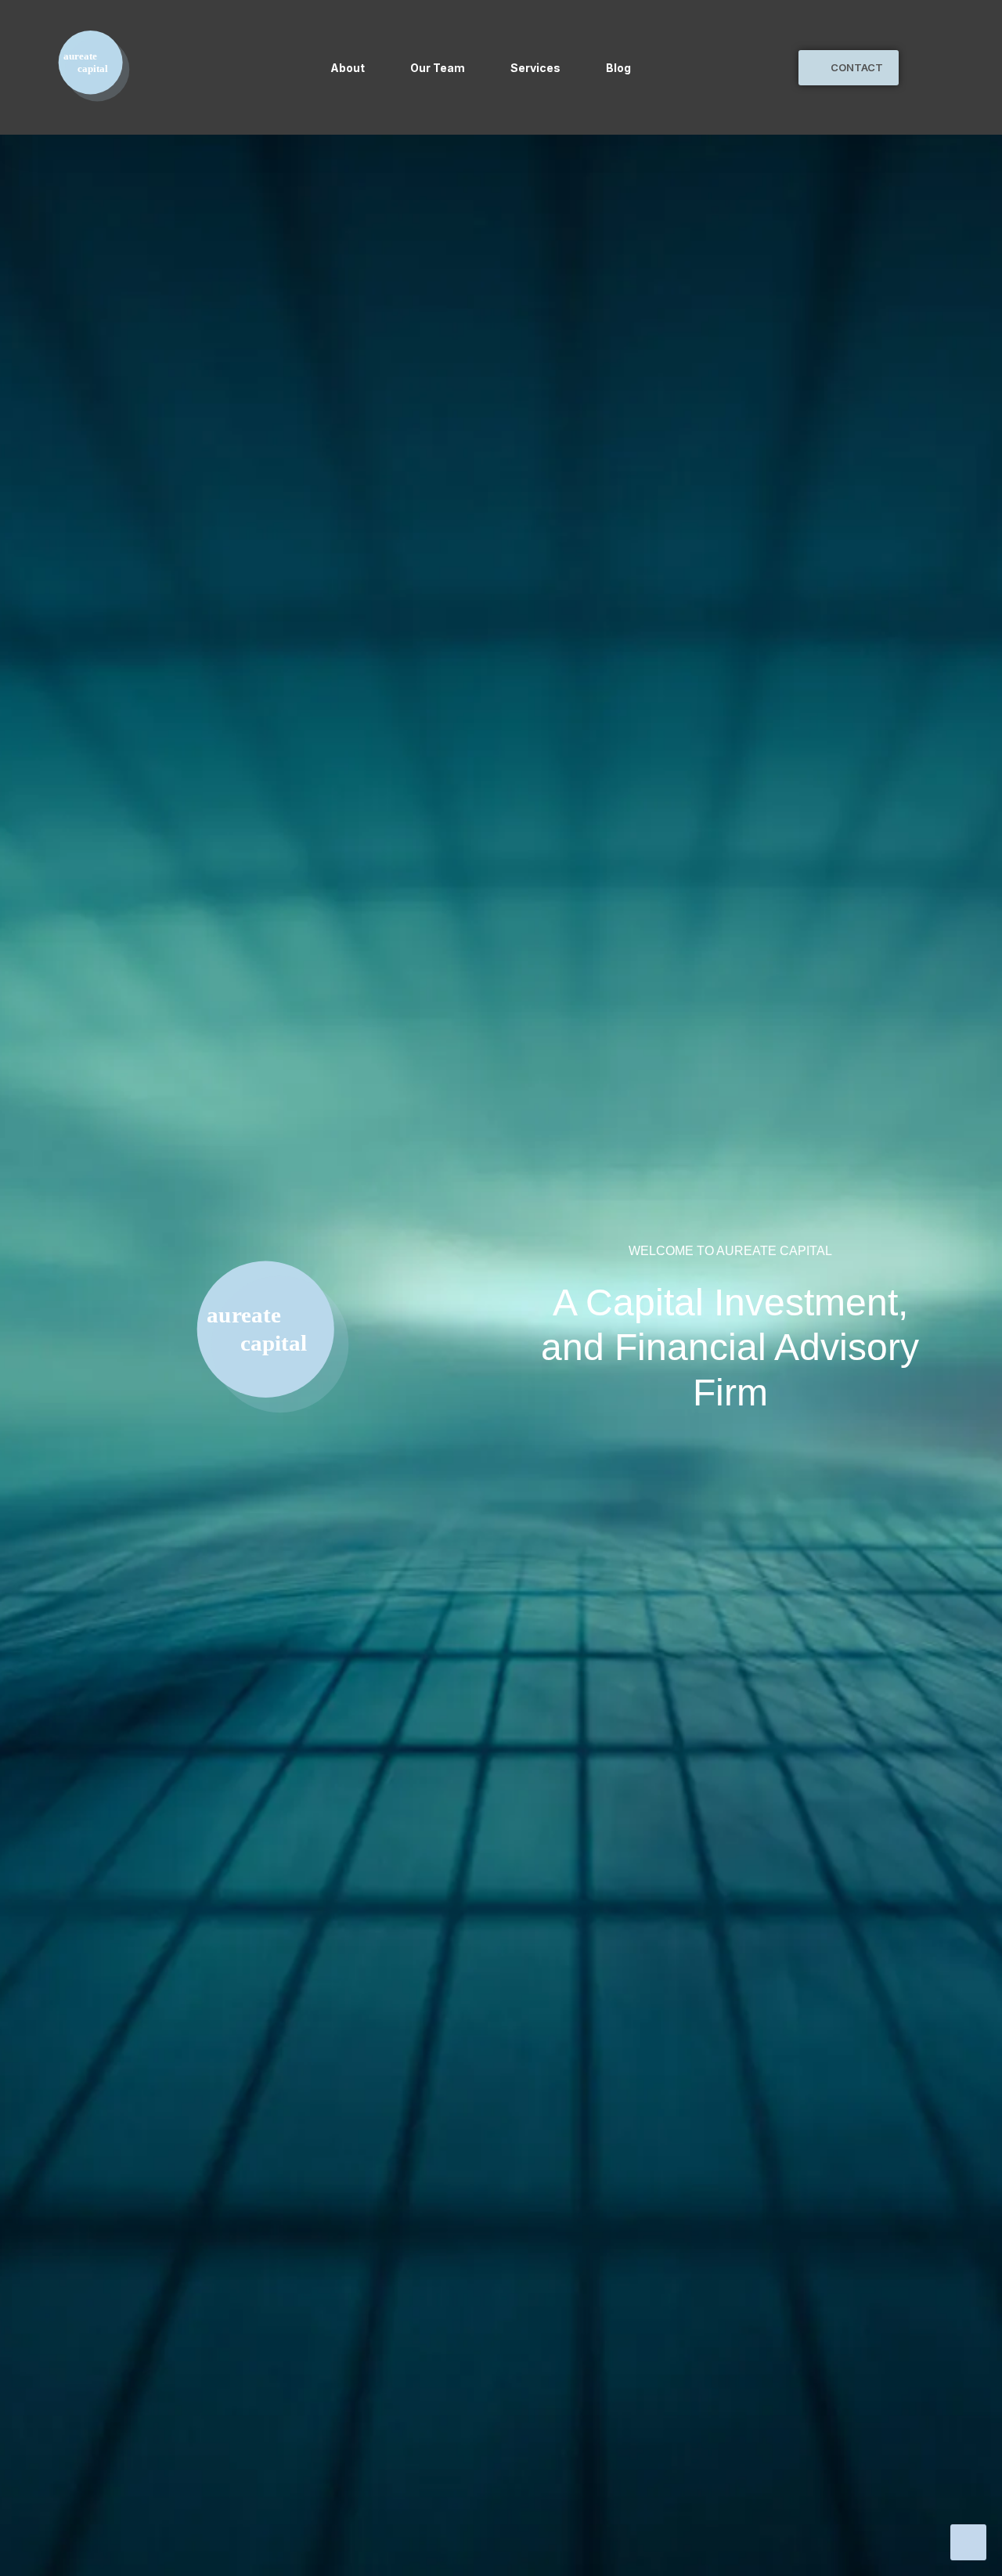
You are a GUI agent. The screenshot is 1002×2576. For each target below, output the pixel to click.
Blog (618, 68)
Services (535, 68)
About (348, 68)
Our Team (438, 68)
